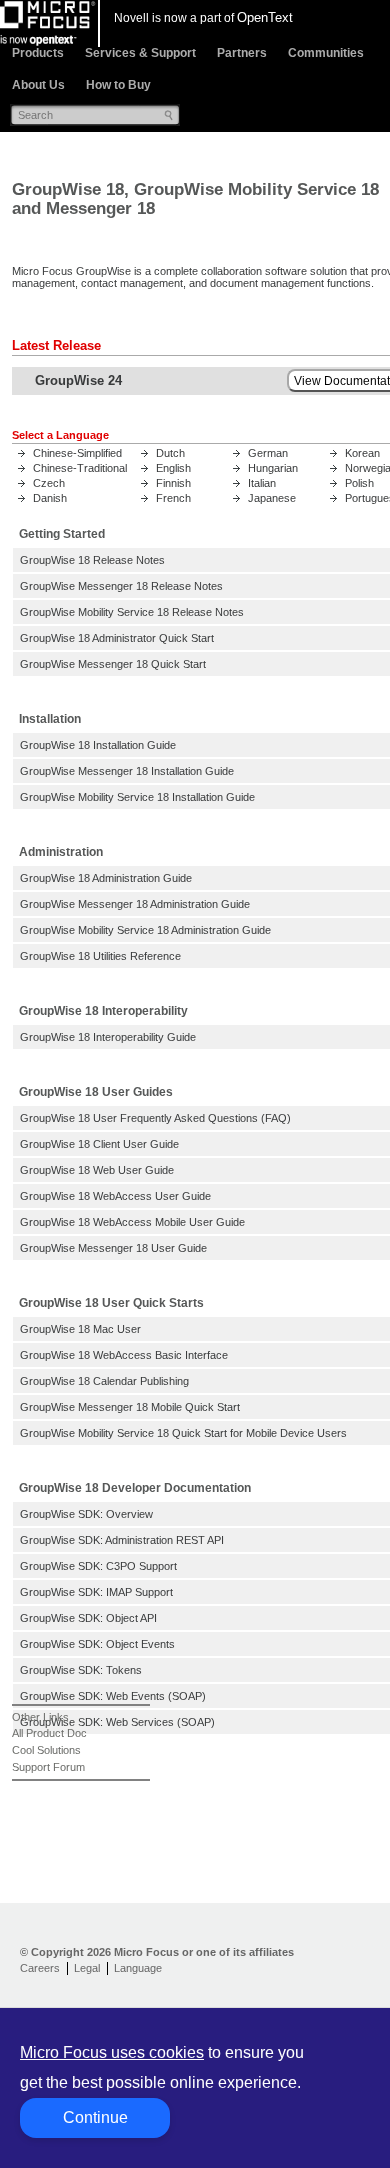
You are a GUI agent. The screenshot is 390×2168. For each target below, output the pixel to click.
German (268, 453)
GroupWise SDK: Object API (88, 1618)
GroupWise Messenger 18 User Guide (113, 1248)
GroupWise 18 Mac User (80, 1329)
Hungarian (273, 468)
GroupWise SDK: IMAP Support (96, 1592)
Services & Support (140, 53)
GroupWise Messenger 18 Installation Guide (127, 771)
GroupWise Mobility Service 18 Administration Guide (145, 930)
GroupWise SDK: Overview (86, 1514)
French (173, 498)
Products (38, 53)
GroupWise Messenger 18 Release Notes (121, 586)
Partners (242, 53)
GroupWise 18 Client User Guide (99, 1144)
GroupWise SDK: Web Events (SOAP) (113, 1696)
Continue (95, 2117)
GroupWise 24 (78, 380)
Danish (50, 498)
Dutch (170, 453)
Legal (87, 1968)
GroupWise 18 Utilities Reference (100, 956)
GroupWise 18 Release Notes (92, 560)
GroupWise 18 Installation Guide (98, 745)
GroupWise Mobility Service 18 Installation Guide (137, 797)
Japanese (272, 498)
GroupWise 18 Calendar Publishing (104, 1381)
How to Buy (118, 85)
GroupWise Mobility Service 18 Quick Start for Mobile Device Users (183, 1433)
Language (138, 1968)
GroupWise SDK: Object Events (97, 1644)
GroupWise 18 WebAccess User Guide (115, 1196)
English (173, 468)
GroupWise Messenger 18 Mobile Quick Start (130, 1407)
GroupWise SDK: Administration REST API (122, 1540)
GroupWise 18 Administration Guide (106, 878)
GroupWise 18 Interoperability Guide (108, 1037)
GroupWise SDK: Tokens (81, 1670)
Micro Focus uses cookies (112, 2052)
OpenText (265, 17)
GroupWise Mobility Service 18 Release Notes (132, 612)
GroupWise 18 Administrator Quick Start (117, 638)
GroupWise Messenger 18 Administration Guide (135, 904)
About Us (38, 85)
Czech (49, 483)
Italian (262, 483)
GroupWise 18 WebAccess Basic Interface (124, 1355)
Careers (40, 1968)
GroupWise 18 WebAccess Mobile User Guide (132, 1222)
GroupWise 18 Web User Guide (97, 1170)
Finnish (173, 483)
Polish (359, 483)
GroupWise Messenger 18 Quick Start (113, 664)
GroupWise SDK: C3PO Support (98, 1566)
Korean (362, 453)
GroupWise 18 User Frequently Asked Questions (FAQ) (155, 1118)
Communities (326, 53)
